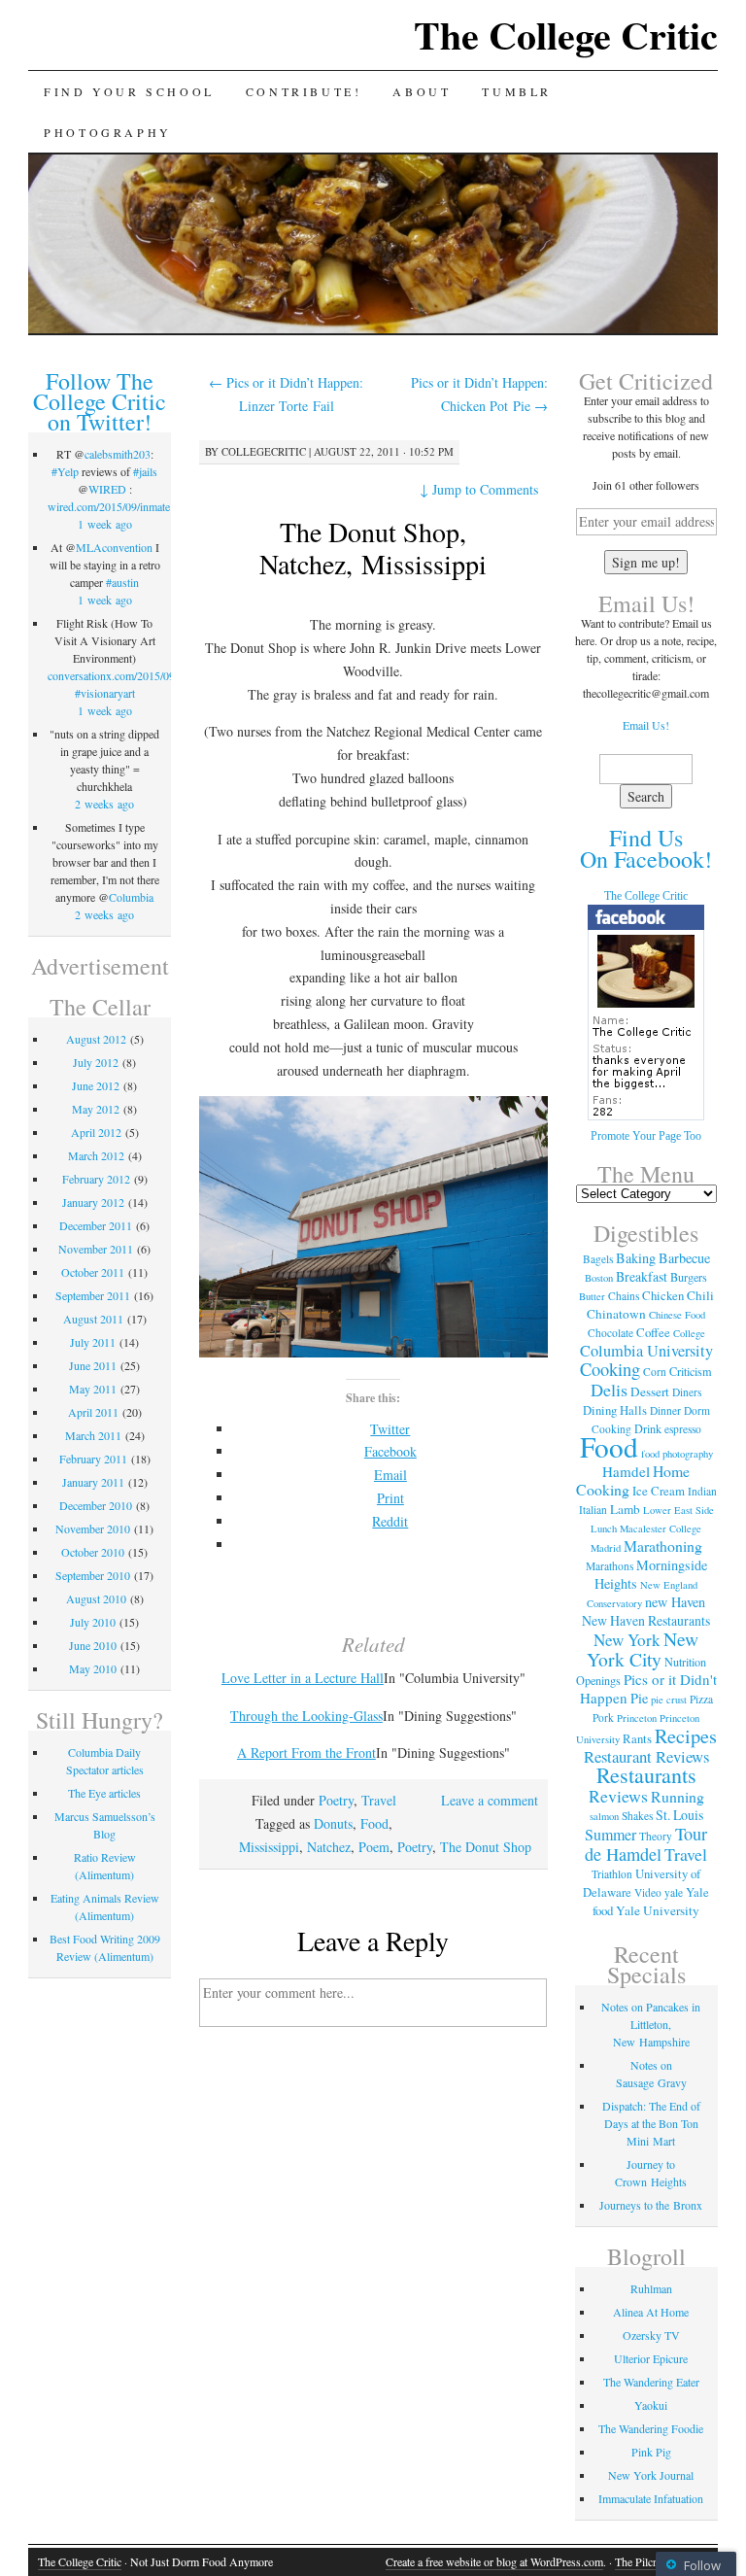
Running (678, 1796)
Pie (639, 1698)
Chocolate (610, 1333)
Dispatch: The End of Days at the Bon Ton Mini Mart (651, 2123)
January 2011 (93, 1482)
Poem (374, 1847)
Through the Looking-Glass (306, 1716)
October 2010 (93, 1552)
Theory (656, 1836)
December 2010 (96, 1505)
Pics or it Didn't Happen (648, 1688)
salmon (604, 1816)
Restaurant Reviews (646, 1756)
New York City (643, 1649)
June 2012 (96, 1085)
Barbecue (684, 1258)
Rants (637, 1738)
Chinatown (616, 1314)
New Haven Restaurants (646, 1620)
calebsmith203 (118, 454)
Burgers (689, 1277)
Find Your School (129, 91)
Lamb (625, 1509)
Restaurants (646, 1775)
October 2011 (93, 1272)
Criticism (691, 1371)
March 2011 (93, 1435)
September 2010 (93, 1575)
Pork (603, 1717)
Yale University (658, 1910)
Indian (702, 1491)
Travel (379, 1800)
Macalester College (661, 1528)
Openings (598, 1680)
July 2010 (93, 1622)
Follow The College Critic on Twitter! (100, 401)
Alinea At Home (651, 2312)
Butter (592, 1296)
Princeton (637, 1718)
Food (374, 1823)
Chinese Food (677, 1315)
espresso (683, 1429)
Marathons (610, 1566)
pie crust (669, 1700)
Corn (655, 1372)
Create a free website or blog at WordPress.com (494, 2561)
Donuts (333, 1823)
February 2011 (93, 1459)
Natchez (329, 1847)
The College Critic (566, 34)
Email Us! (646, 725)
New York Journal (651, 2475)
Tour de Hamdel (646, 1844)
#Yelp (65, 471)
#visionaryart (105, 693)
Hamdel (626, 1471)
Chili (700, 1295)
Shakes (637, 1816)
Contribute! (304, 91)
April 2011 (93, 1412)
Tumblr (517, 91)
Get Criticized (646, 381)
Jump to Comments (479, 489)
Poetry (336, 1800)
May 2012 (96, 1109)
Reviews (618, 1796)
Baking (636, 1258)
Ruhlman (651, 2288)
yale (674, 1892)
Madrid (606, 1548)
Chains (624, 1296)
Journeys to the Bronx (651, 2205)
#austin (122, 582)
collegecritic (264, 451)
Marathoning (663, 1546)
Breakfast (642, 1276)
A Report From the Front (306, 1752)
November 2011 (96, 1249)
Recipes (686, 1735)
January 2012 (93, 1202)
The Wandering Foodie (651, 2428)
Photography (108, 132)
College (689, 1333)
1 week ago (105, 524)
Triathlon (612, 1874)
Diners (687, 1392)
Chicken (663, 1295)
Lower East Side (678, 1510)
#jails (145, 471)
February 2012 (96, 1179)
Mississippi (269, 1847)
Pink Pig (651, 2452)
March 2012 (96, 1155)
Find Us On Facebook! (646, 848)
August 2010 (96, 1598)
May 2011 (93, 1389)
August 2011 (93, 1319)
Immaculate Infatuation (651, 2498)
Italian (593, 1510)
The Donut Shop (486, 1847)
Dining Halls (615, 1410)
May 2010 (93, 1668)
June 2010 (93, 1645)
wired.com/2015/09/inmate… (115, 506)
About (422, 91)
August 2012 (96, 1039)
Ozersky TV (651, 2335)
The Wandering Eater (651, 2382)
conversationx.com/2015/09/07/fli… (131, 675)
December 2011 (96, 1225)
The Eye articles (104, 1793)
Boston (599, 1278)
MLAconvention (114, 547)
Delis (609, 1390)
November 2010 (93, 1528)
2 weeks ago (104, 804)
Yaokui (651, 2405)
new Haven (675, 1602)
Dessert (650, 1391)
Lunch (604, 1528)
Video (648, 1892)
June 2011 (93, 1365)
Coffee (653, 1332)
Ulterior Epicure (651, 2358)
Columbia (131, 897)
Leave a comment (490, 1800)
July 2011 (93, 1342)
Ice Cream (659, 1491)
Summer (610, 1835)
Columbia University (646, 1351)
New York (627, 1640)
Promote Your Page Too (646, 1136)
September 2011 (93, 1295)
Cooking (610, 1369)
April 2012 (96, 1132)
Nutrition (685, 1662)
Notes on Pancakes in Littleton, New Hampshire (651, 2024)
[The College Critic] (646, 1117)
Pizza (701, 1699)
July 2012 (96, 1062)
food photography (677, 1454)
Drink (648, 1428)
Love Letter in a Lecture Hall (303, 1678)
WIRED (107, 489)
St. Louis (679, 1815)
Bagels (598, 1259)
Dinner (665, 1410)
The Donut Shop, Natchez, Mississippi (373, 548)
